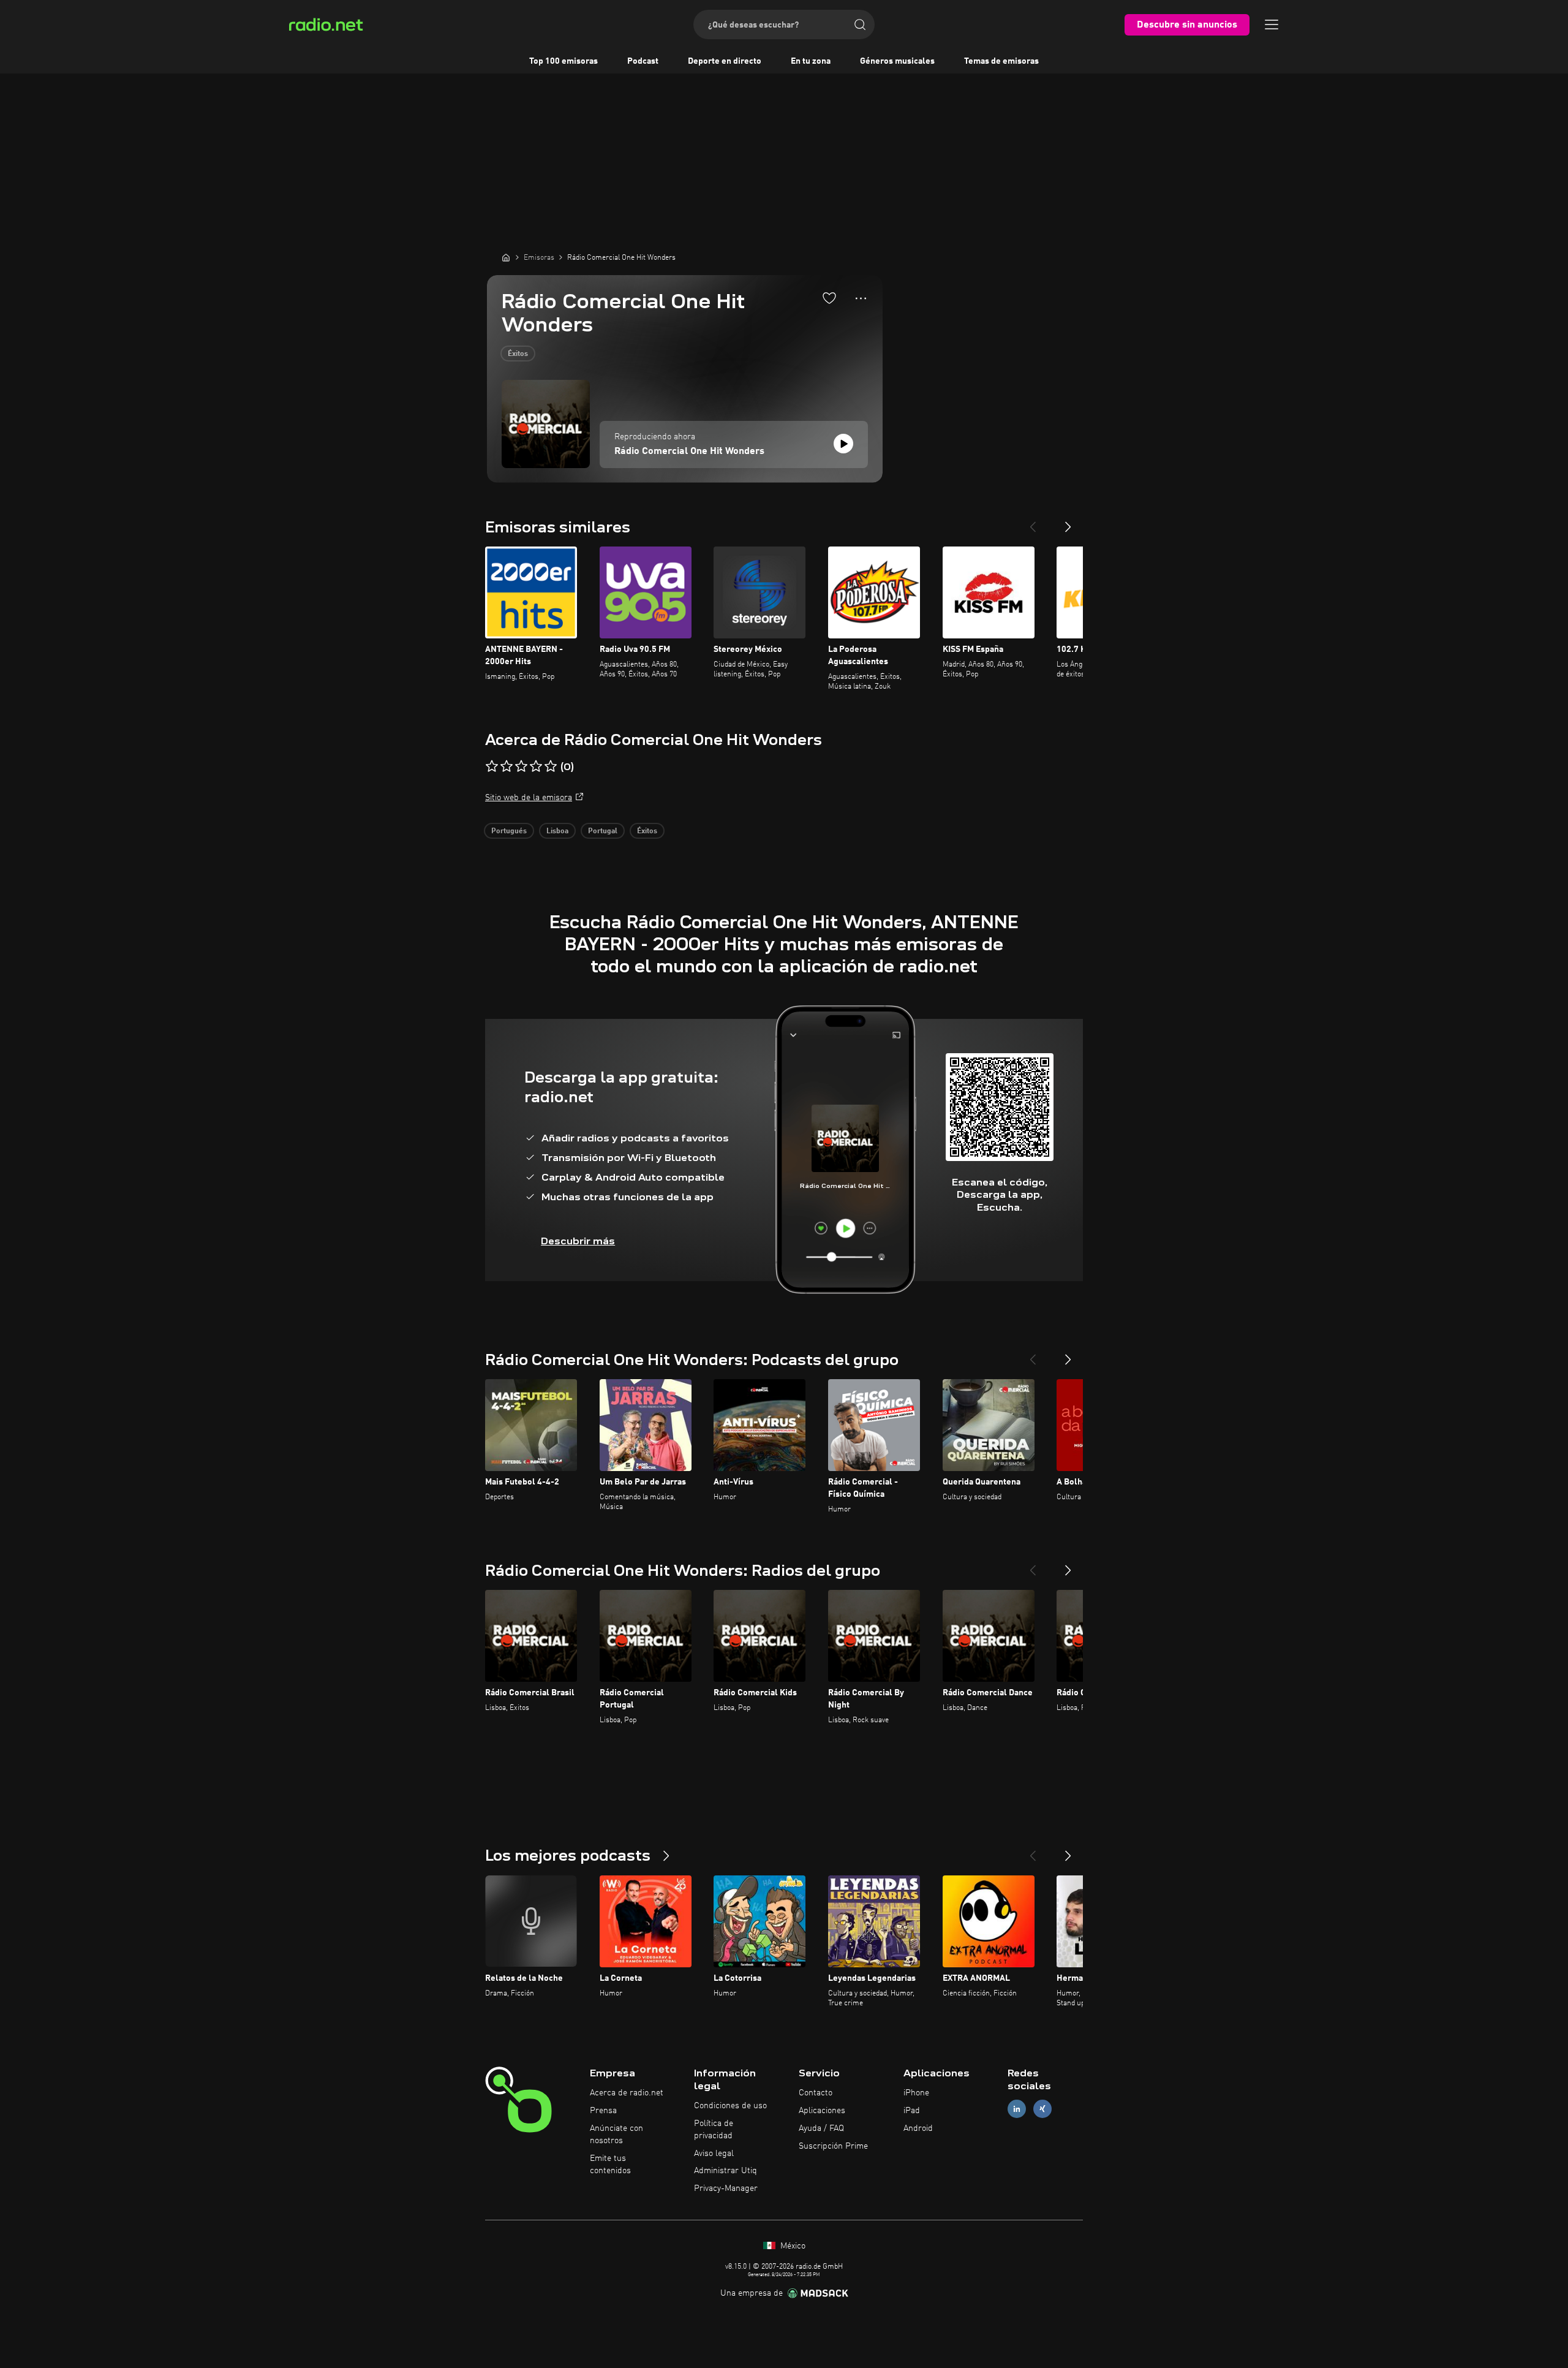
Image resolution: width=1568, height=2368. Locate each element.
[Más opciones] (861, 298)
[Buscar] (860, 25)
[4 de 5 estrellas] (536, 766)
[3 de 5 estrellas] (521, 766)
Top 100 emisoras (563, 61)
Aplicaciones (822, 2111)
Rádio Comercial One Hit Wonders (689, 452)
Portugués (509, 831)
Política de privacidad (714, 2130)
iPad (912, 2111)
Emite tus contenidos (610, 2165)
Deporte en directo (725, 61)
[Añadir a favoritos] (829, 298)
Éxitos (518, 354)
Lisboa (557, 831)
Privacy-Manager (726, 2188)
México (792, 2246)
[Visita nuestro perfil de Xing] (1042, 2109)
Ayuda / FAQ (821, 2128)
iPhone (916, 2093)
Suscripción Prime (833, 2146)
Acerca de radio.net (627, 2093)
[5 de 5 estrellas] (551, 766)
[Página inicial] (506, 257)
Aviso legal (714, 2154)
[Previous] (1033, 522)
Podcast (643, 61)
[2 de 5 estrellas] (507, 766)
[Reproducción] (843, 444)
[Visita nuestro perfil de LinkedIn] (1017, 2109)
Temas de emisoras (1001, 61)
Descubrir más (578, 1241)
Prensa (603, 2111)
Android (918, 2128)
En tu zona (811, 61)
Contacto (816, 2093)
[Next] (1068, 522)
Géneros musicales (897, 61)
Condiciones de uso (730, 2106)
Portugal (603, 831)
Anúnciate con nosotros (616, 2135)
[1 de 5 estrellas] (492, 766)
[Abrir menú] (1272, 25)
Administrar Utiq (726, 2171)
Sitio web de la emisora (529, 798)
